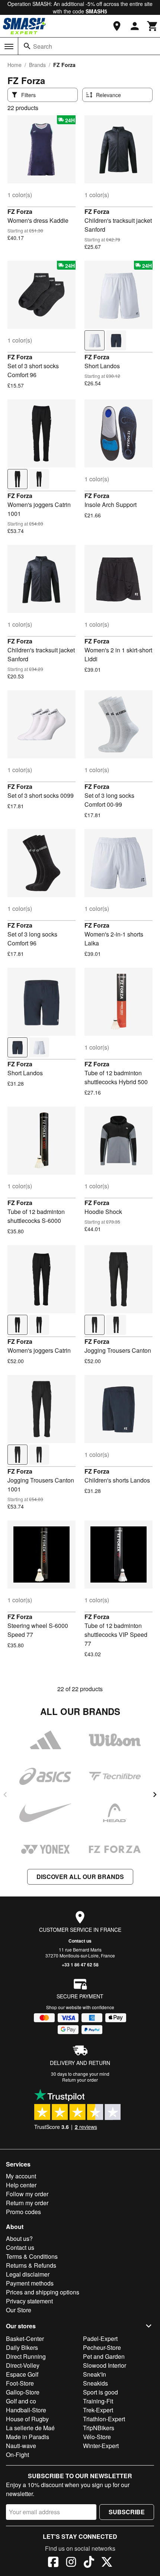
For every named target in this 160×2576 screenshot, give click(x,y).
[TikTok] (89, 2563)
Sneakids (95, 2383)
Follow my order (27, 2194)
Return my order (27, 2203)
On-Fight (17, 2455)
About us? (19, 2238)
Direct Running (26, 2356)
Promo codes (23, 2212)
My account (21, 2176)
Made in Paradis (28, 2437)
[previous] (5, 1795)
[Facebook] (53, 2563)
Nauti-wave (21, 2446)
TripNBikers (99, 2428)
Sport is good (100, 2392)
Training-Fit (98, 2401)
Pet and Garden (104, 2356)
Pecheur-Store (102, 2347)
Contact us (80, 1941)
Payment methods (30, 2283)
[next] (155, 1795)
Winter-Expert (101, 2446)
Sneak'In (95, 2374)
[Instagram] (71, 2563)
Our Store (19, 2310)
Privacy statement (29, 2301)
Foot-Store (20, 2383)
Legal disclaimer (28, 2274)
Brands (37, 65)
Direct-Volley (23, 2365)
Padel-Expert (100, 2339)
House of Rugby (27, 2419)
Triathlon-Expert (104, 2419)
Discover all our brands (80, 1877)
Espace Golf (22, 2374)
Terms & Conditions (32, 2256)
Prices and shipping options (43, 2292)
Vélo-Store (97, 2437)
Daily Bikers (22, 2347)
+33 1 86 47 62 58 (80, 1965)
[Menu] (9, 46)
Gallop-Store (23, 2392)
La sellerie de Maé (30, 2428)
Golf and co (21, 2401)
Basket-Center (25, 2339)
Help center (21, 2185)
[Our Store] (117, 26)
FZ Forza (20, 211)
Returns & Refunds (31, 2265)
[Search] (27, 46)
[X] (107, 2563)
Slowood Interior (105, 2365)
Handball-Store (26, 2410)
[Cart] (153, 26)
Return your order (80, 2080)
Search (43, 46)
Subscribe (127, 2512)
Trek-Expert (98, 2410)
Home (15, 65)
